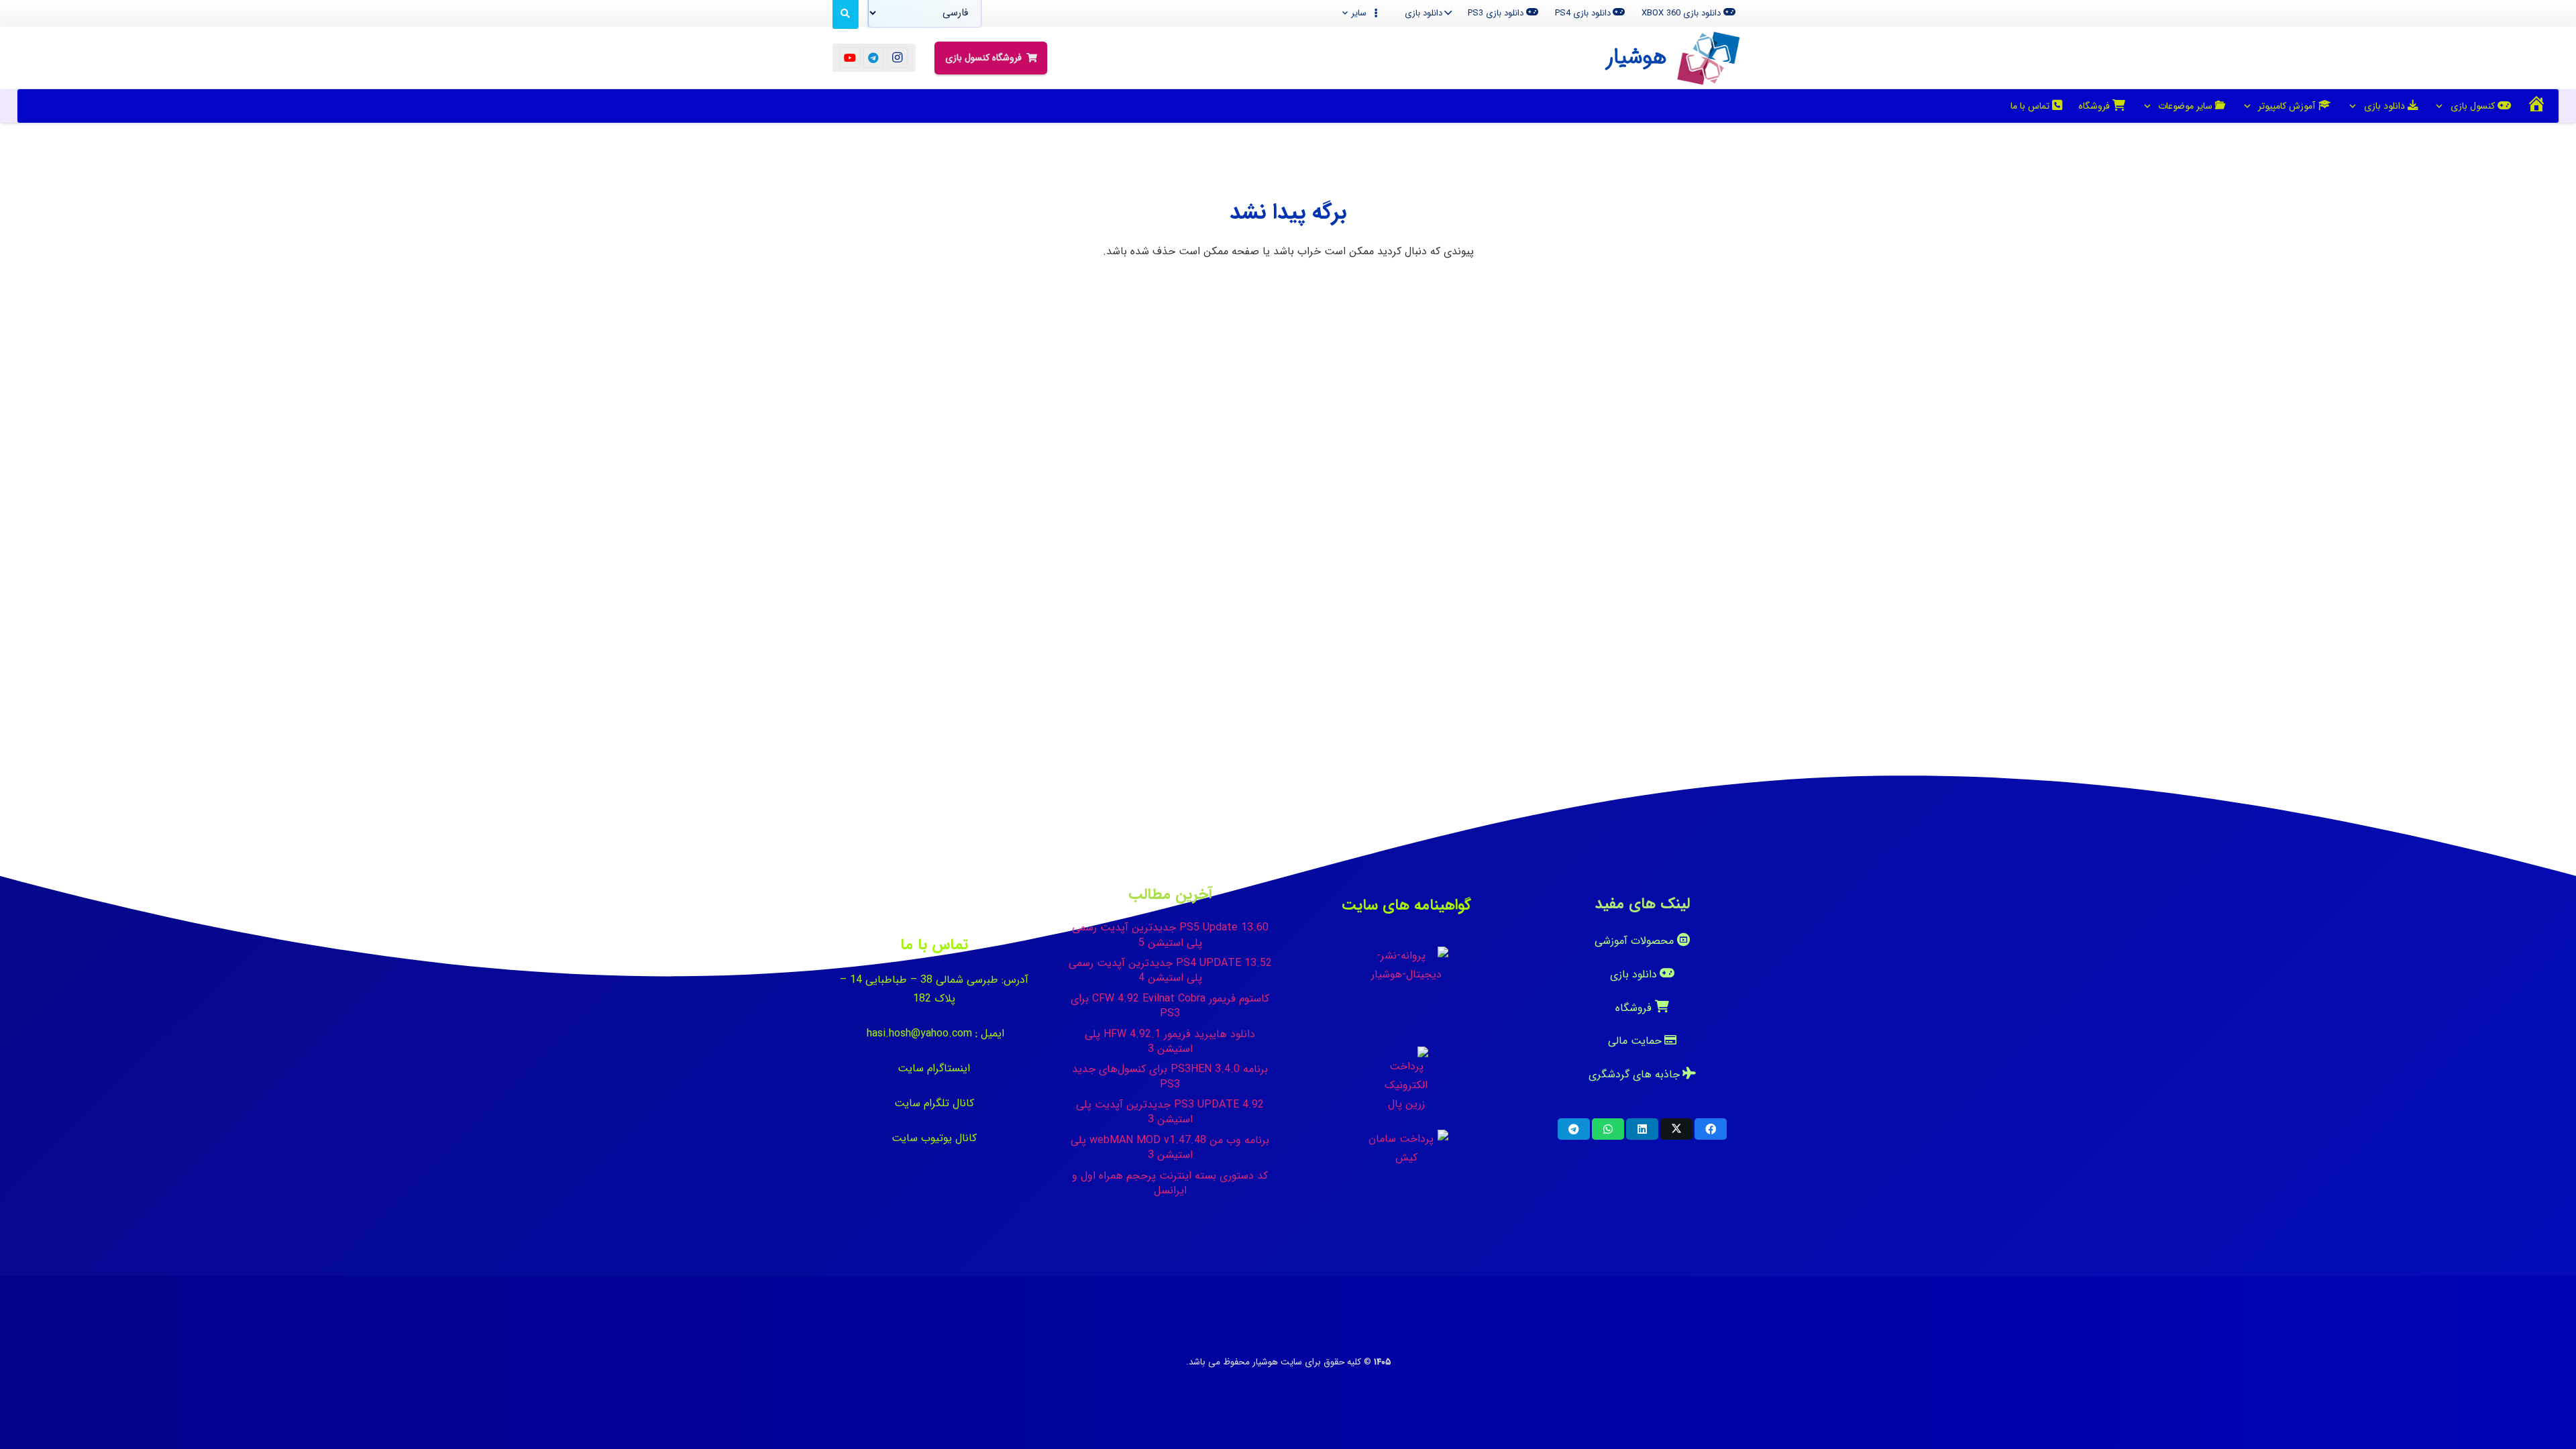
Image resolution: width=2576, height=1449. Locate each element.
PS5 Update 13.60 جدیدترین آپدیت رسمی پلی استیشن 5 (1170, 935)
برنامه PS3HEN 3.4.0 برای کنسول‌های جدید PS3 (1170, 1076)
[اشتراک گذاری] (1711, 1129)
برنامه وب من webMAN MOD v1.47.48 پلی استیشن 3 (1170, 1147)
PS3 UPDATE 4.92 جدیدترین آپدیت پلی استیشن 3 (1170, 1112)
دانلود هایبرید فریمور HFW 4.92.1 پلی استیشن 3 (1170, 1041)
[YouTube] (850, 58)
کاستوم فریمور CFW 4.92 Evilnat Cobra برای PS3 (1170, 1006)
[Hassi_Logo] (1709, 58)
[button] (1361, 13)
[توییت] (1676, 1129)
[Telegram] (873, 58)
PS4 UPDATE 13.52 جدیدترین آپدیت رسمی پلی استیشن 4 (1170, 970)
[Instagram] (897, 58)
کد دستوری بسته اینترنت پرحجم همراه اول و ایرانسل (1170, 1183)
